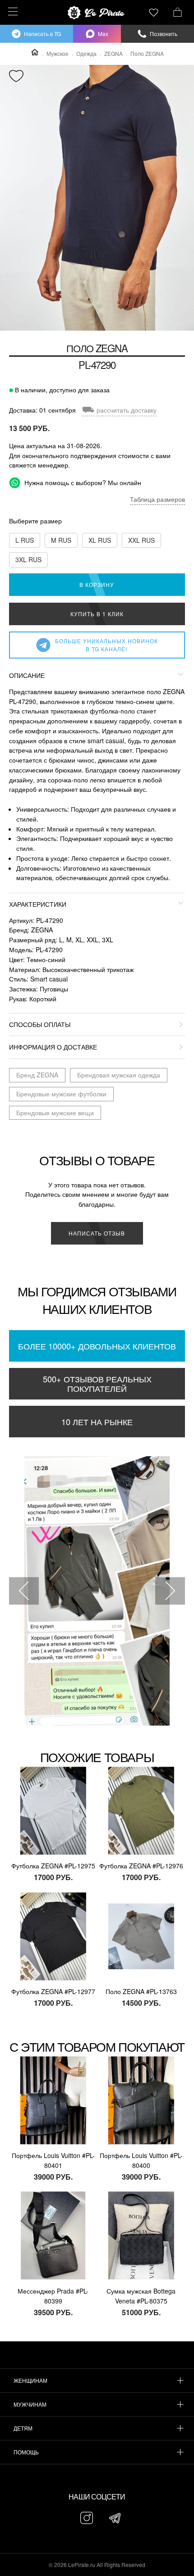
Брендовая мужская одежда (119, 1075)
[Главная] (35, 52)
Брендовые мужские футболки (61, 1094)
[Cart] (178, 11)
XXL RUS (141, 540)
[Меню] (12, 11)
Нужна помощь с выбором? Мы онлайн (82, 482)
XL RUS (100, 540)
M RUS (61, 540)
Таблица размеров (157, 499)
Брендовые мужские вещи (55, 1113)
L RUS (25, 540)
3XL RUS (28, 559)
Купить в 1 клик (97, 614)
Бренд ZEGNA (37, 1075)
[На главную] (97, 13)
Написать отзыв (97, 1233)
